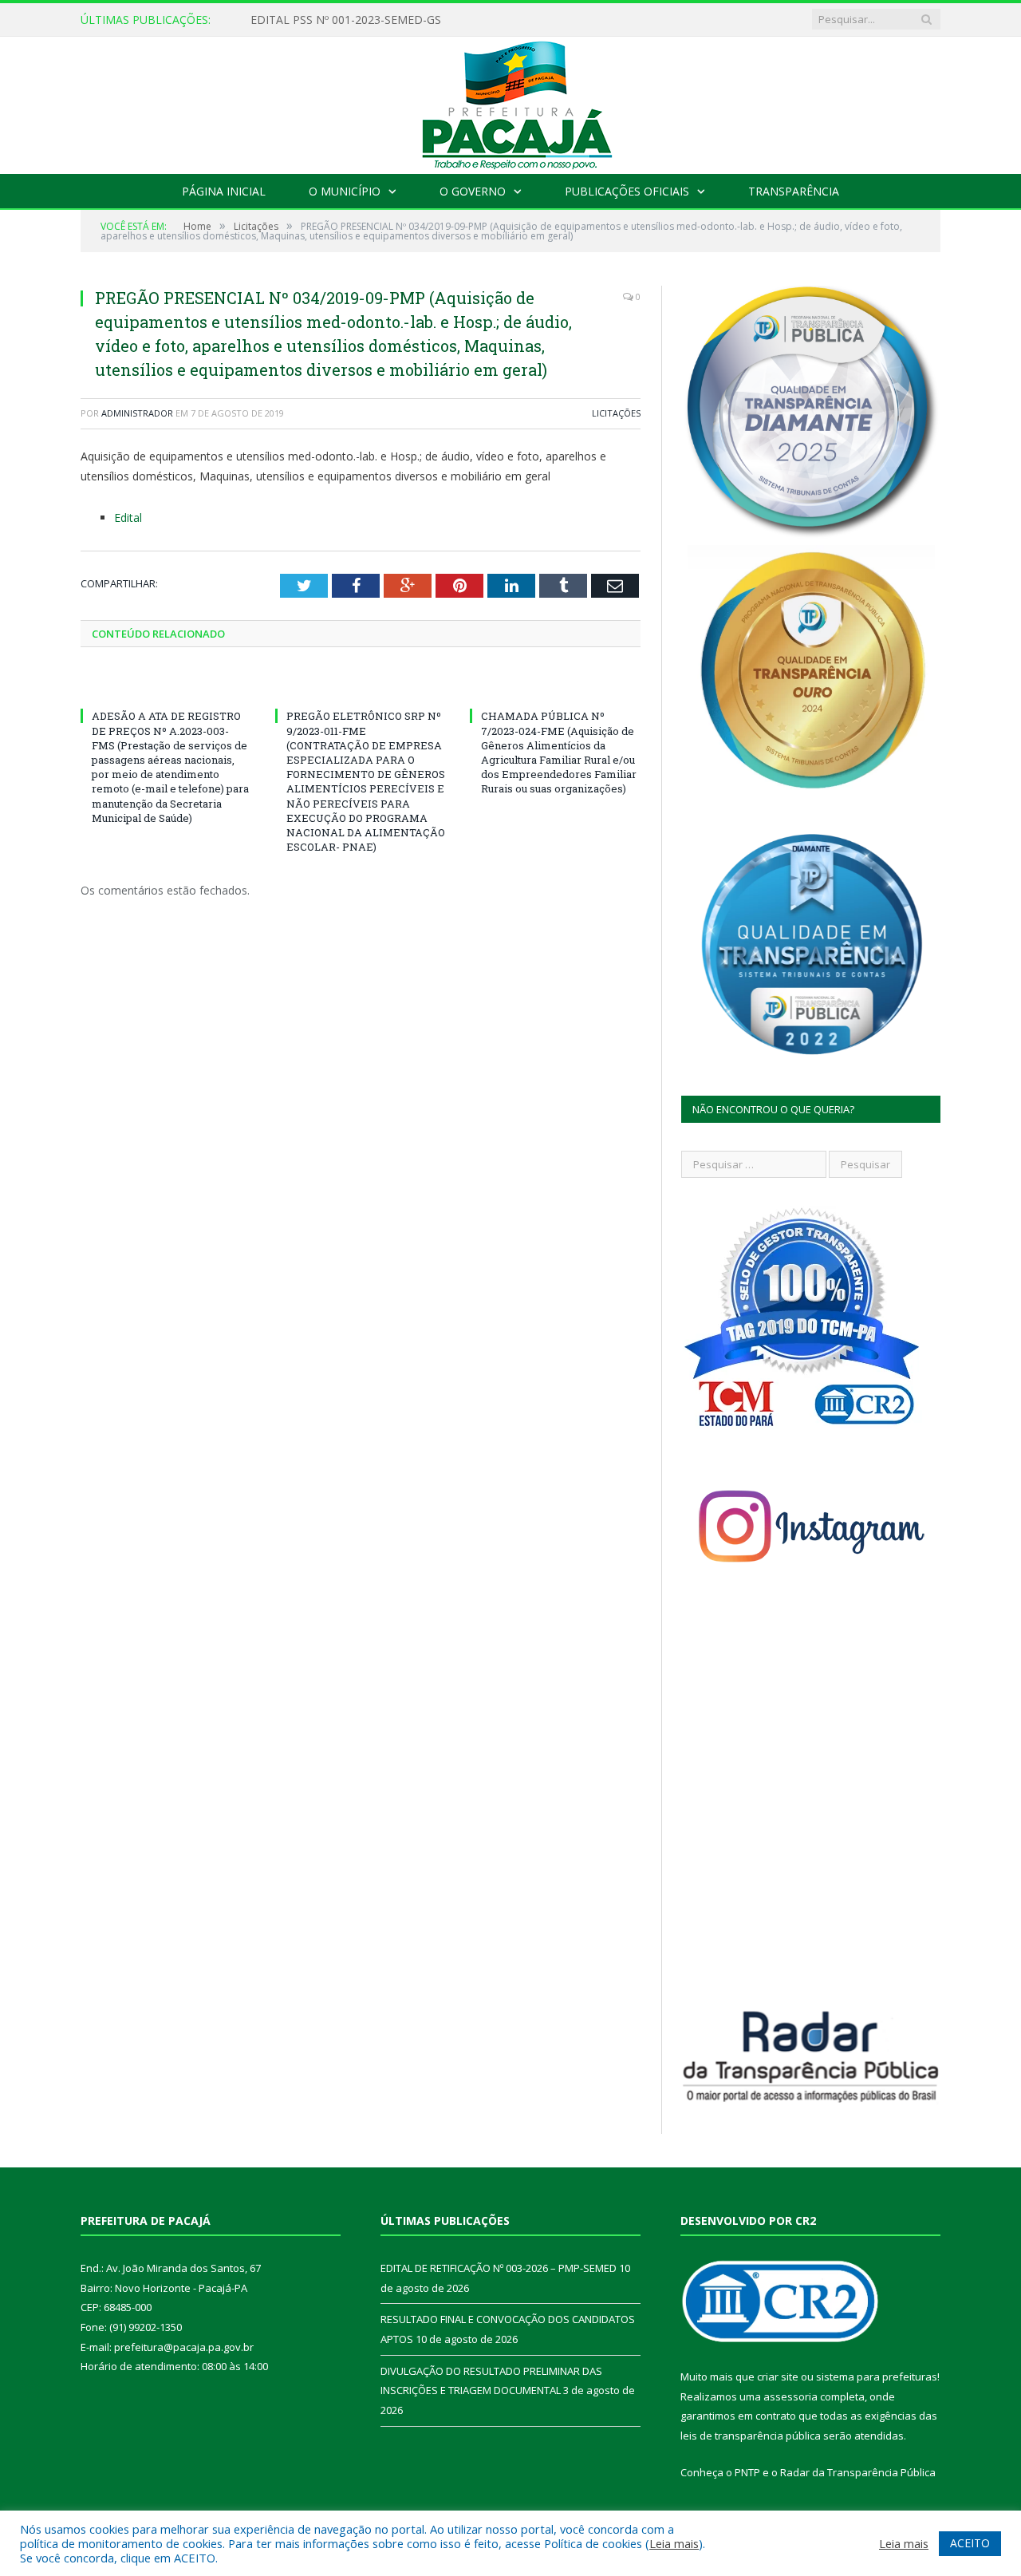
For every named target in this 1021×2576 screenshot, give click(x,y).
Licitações (616, 413)
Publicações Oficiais (627, 191)
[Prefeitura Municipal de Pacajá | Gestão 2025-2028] (510, 102)
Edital (128, 518)
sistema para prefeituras (877, 2376)
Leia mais (674, 2543)
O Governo (473, 191)
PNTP (747, 2472)
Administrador (137, 413)
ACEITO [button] (970, 2543)
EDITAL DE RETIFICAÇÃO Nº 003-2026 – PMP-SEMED (390, 20)
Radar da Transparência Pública (858, 2472)
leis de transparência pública (751, 2436)
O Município (345, 191)
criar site (778, 2376)
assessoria (790, 2396)
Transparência (794, 191)
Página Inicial (224, 191)
